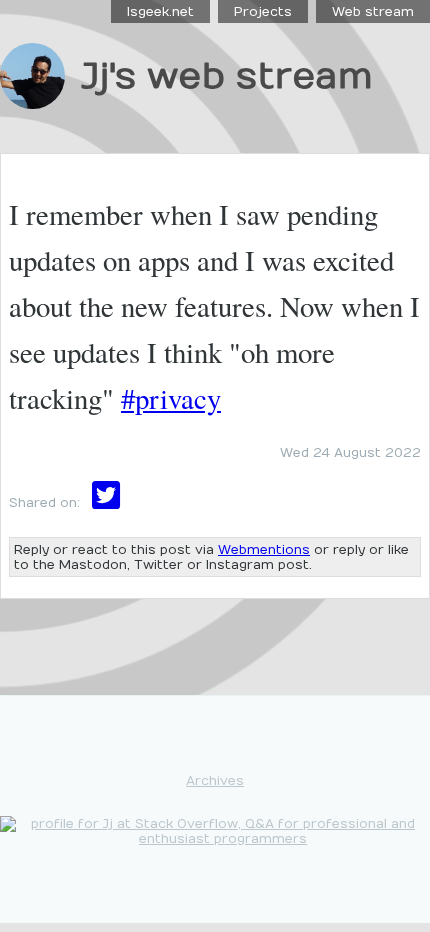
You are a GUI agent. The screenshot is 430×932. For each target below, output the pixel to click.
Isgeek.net (160, 11)
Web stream (373, 11)
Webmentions (264, 549)
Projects (263, 11)
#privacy (171, 398)
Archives (215, 780)
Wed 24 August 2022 (350, 452)
